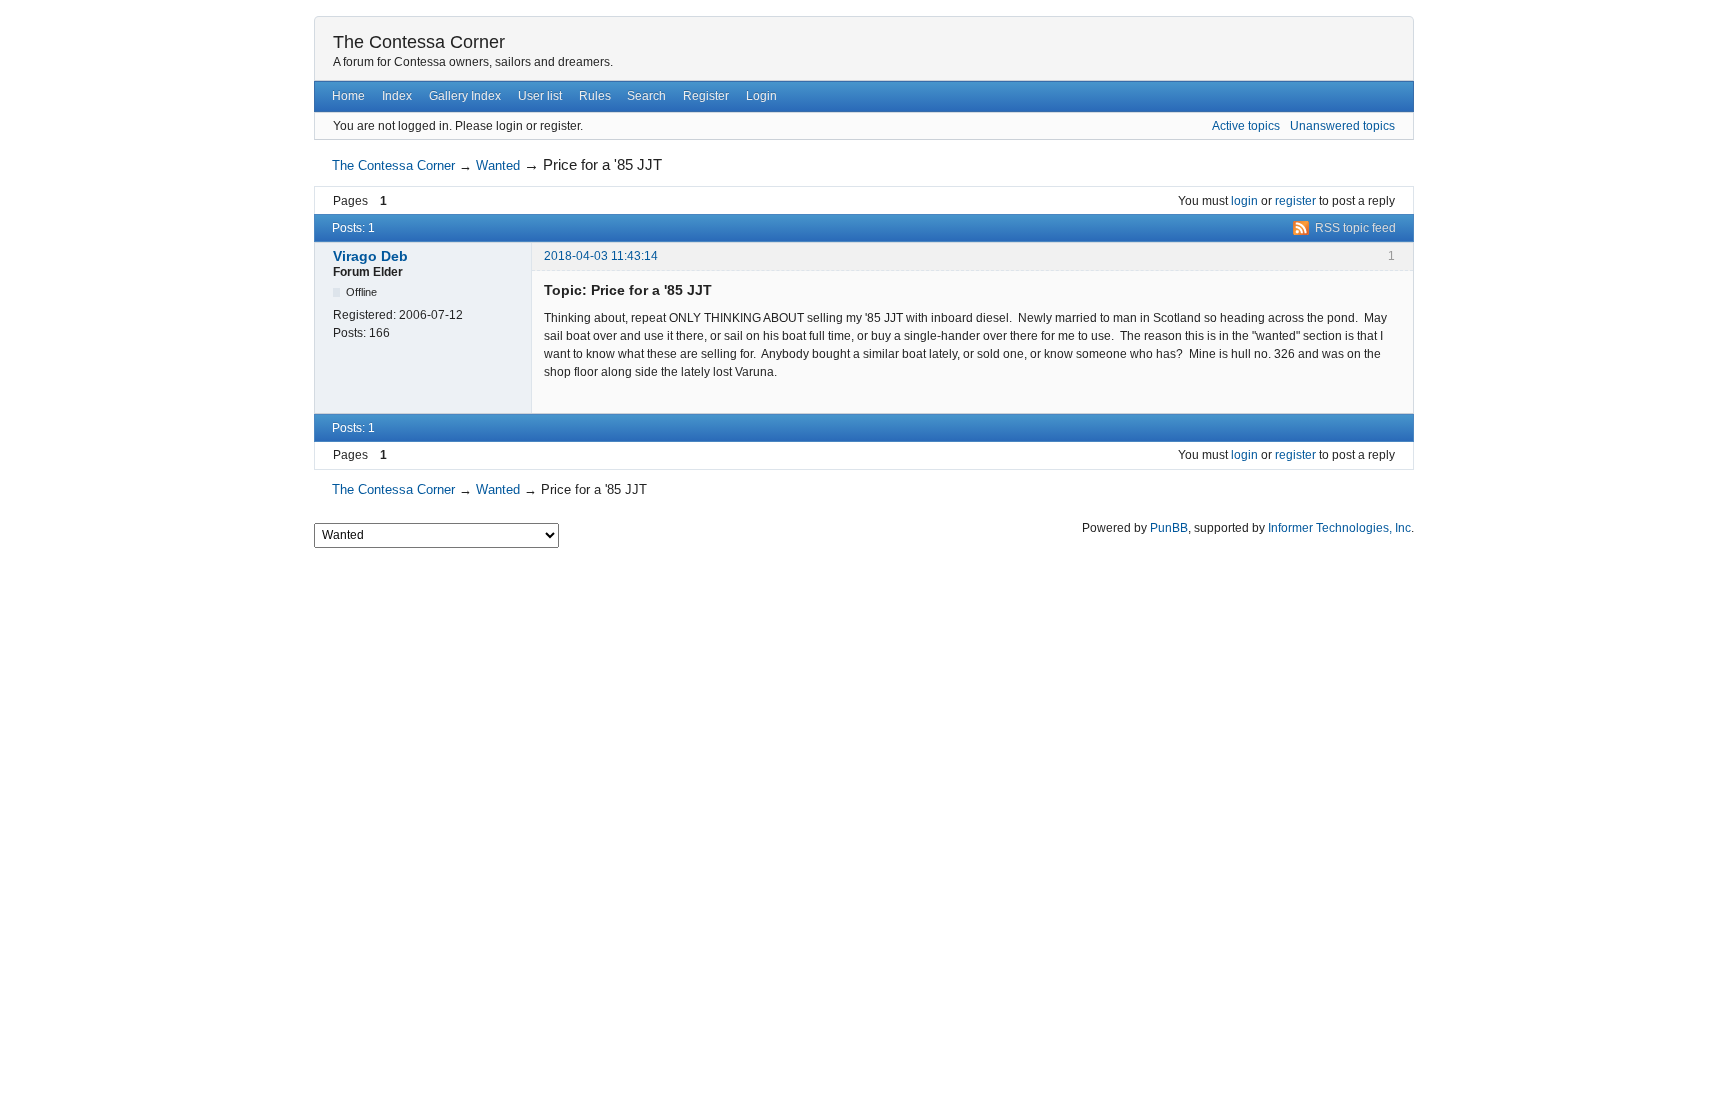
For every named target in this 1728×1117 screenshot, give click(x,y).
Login (761, 96)
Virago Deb (370, 256)
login (1244, 201)
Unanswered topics (1342, 126)
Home (348, 96)
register (1295, 201)
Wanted (498, 165)
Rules (595, 96)
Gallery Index (465, 96)
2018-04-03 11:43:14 (601, 256)
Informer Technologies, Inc (1339, 528)
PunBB (1169, 528)
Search (646, 96)
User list (540, 96)
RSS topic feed (1355, 228)
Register (706, 96)
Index (397, 96)
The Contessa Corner (419, 42)
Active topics (1246, 126)
